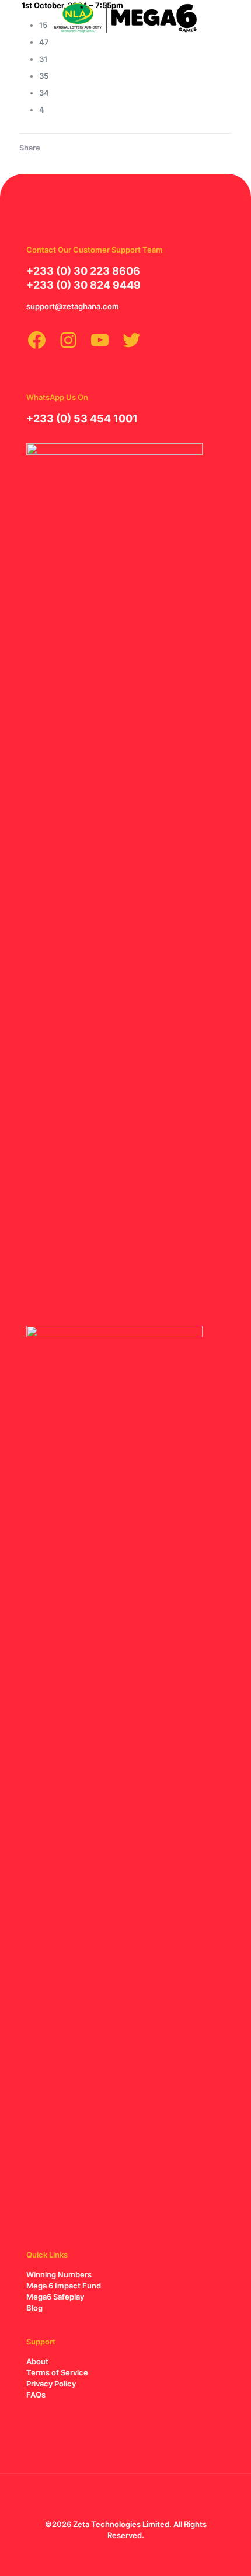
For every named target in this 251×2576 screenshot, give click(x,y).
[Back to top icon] (125, 2498)
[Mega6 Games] (125, 17)
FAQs (36, 2395)
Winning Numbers (59, 2274)
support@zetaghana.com (73, 306)
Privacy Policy (51, 2384)
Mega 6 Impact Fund (64, 2286)
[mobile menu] (235, 17)
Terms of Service (57, 2372)
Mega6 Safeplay (55, 2297)
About (37, 2361)
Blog (34, 2308)
